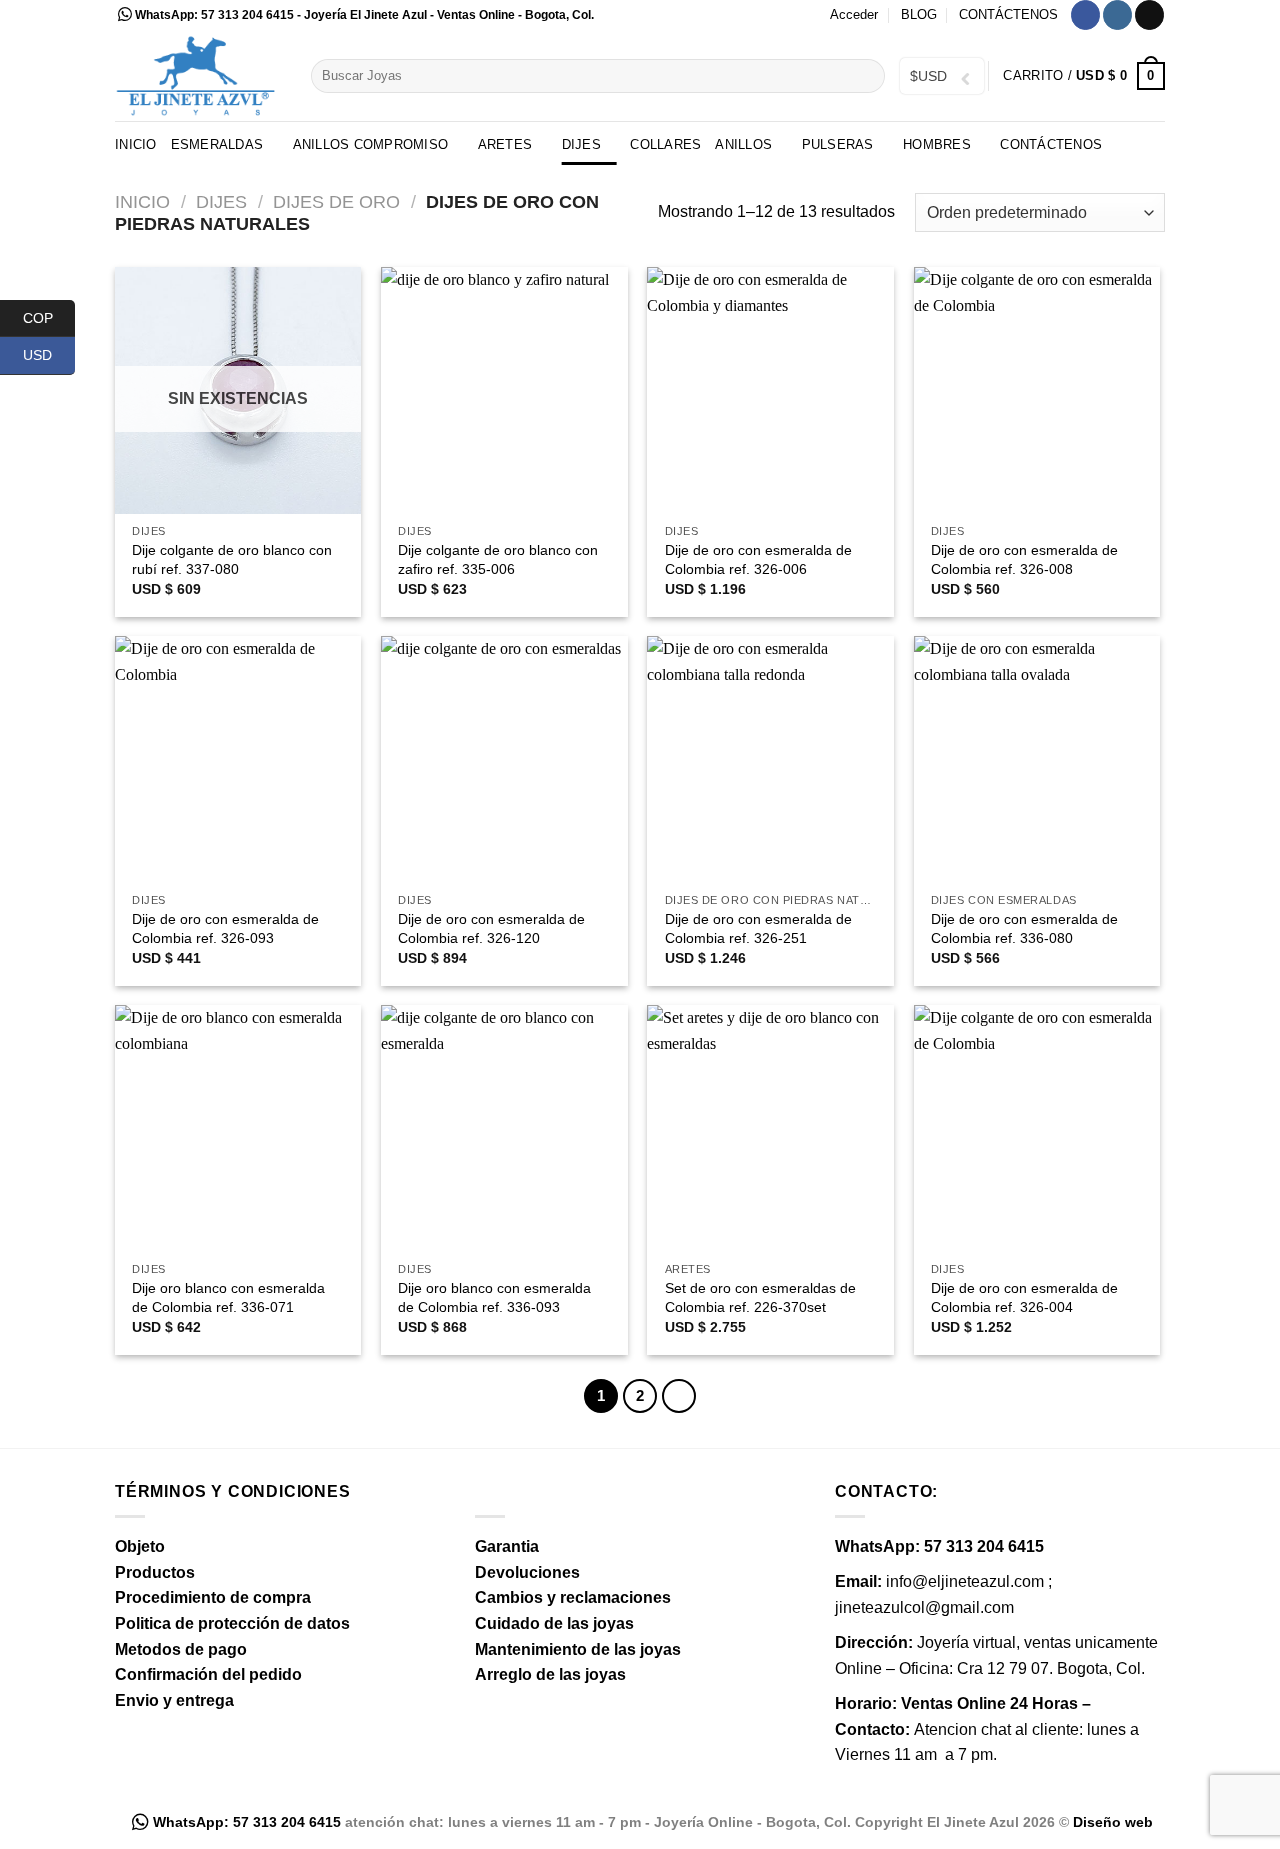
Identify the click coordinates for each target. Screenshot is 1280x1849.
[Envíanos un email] (1149, 15)
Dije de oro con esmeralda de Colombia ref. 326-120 (491, 928)
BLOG (919, 14)
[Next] (679, 1396)
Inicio (136, 144)
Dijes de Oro (336, 201)
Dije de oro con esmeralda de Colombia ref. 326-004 (1024, 1297)
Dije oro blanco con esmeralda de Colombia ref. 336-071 (228, 1297)
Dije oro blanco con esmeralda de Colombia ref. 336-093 (494, 1297)
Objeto (140, 1546)
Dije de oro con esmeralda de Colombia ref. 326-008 (1024, 559)
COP (49, 317)
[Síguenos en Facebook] (1085, 15)
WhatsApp (164, 15)
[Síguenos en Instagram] (1117, 15)
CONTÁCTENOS (1008, 14)
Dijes (221, 201)
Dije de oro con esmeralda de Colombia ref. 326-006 (758, 559)
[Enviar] (866, 76)
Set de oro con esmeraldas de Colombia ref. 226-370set (760, 1297)
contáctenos (1051, 144)
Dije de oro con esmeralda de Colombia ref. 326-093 (225, 928)
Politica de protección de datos (232, 1623)
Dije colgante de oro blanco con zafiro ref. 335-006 (498, 559)
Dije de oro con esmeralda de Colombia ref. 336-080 (1024, 928)
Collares (665, 144)
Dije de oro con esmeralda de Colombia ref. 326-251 (758, 928)
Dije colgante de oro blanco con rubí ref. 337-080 (232, 559)
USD (49, 355)
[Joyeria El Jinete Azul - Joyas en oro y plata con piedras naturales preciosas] (198, 75)
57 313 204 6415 (247, 15)
